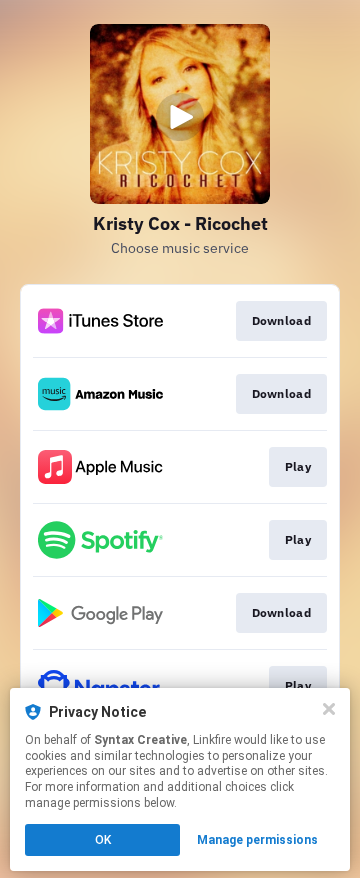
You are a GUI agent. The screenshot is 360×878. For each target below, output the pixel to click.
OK (103, 840)
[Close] (329, 709)
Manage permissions (257, 840)
